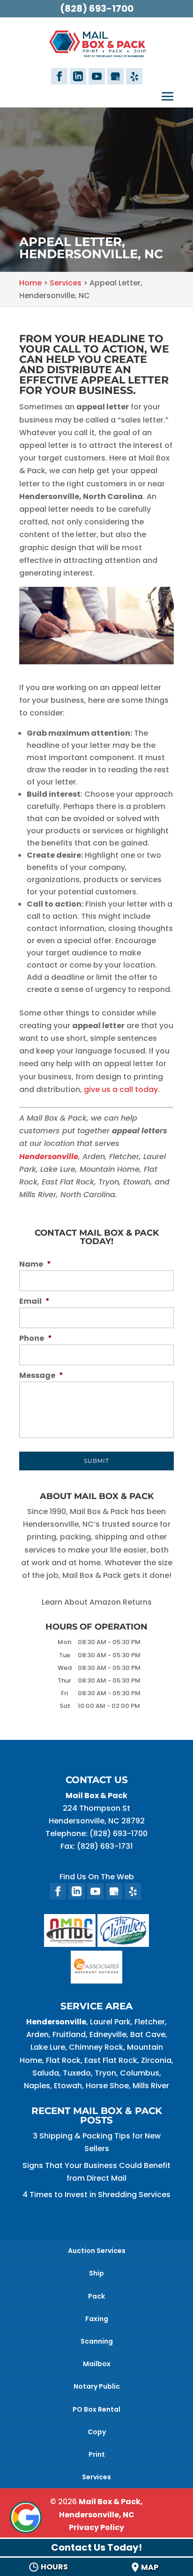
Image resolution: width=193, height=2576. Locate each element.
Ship (96, 2273)
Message (41, 1376)
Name (35, 1265)
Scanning (97, 2341)
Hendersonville (49, 1157)
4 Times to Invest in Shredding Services (96, 2195)
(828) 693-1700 (97, 8)
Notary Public (97, 2386)
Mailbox (97, 2364)
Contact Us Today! (96, 2547)
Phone (36, 1339)
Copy (97, 2432)
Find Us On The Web (97, 1877)
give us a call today (121, 1089)
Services (96, 2477)
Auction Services (97, 2251)
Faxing (97, 2319)
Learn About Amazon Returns (97, 1602)
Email (34, 1302)
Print (97, 2454)
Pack (96, 2296)
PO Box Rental (96, 2409)
